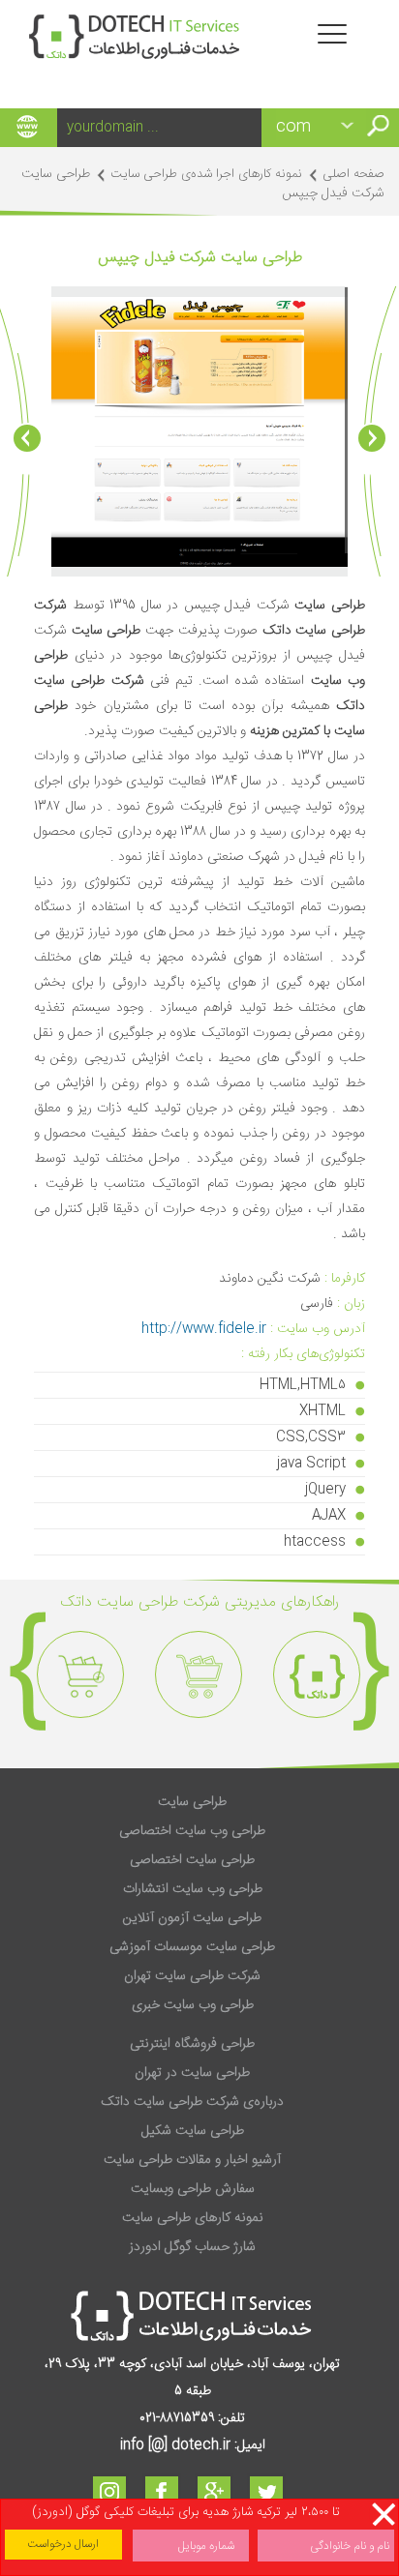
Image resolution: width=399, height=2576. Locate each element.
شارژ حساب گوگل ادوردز (192, 2247)
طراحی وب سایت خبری (193, 2005)
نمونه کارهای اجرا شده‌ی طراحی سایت (206, 174)
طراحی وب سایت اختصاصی (192, 1831)
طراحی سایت (192, 1802)
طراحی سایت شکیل (193, 2131)
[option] (317, 1674)
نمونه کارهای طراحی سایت (193, 2218)
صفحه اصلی (353, 174)
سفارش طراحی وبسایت (193, 2189)
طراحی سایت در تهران (192, 2073)
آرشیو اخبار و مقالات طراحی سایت (192, 2160)
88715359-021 (177, 2418)
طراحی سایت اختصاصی (192, 1860)
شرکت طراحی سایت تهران (192, 1976)
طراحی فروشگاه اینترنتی (192, 2044)
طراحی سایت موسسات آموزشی (192, 1947)
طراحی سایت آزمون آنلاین (192, 1918)
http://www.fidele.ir (204, 1329)
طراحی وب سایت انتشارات (193, 1889)
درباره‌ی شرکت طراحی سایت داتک (192, 2102)
